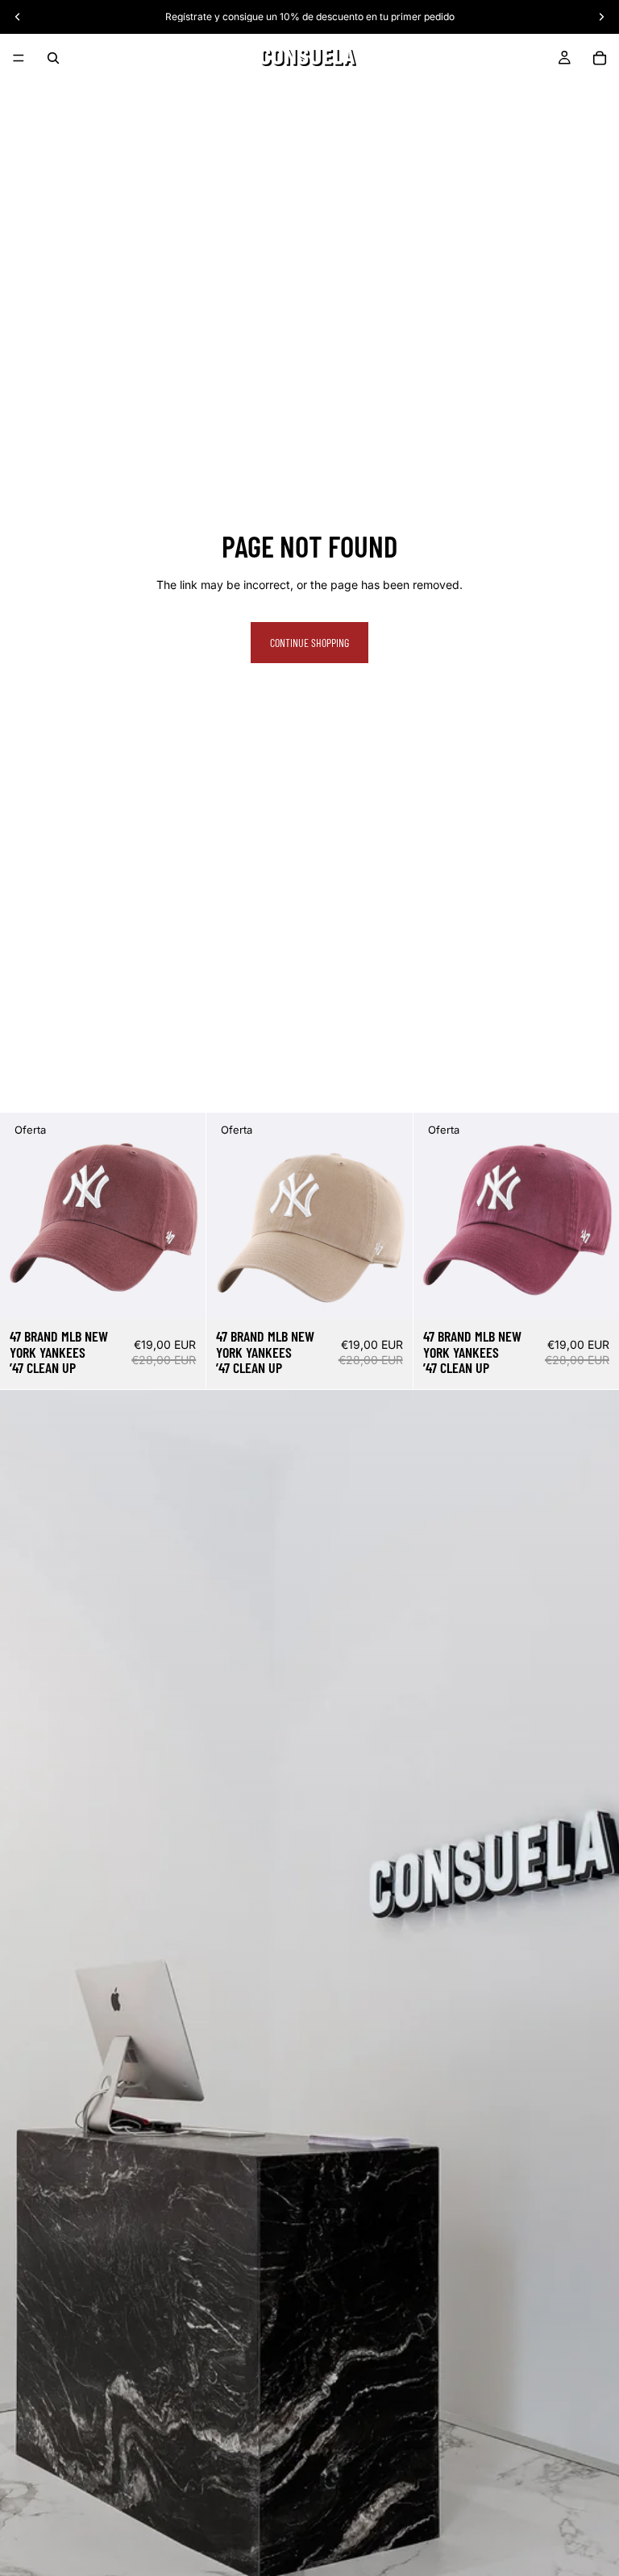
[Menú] (19, 58)
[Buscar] (53, 58)
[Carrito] (600, 58)
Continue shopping (309, 643)
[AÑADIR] (181, 1294)
